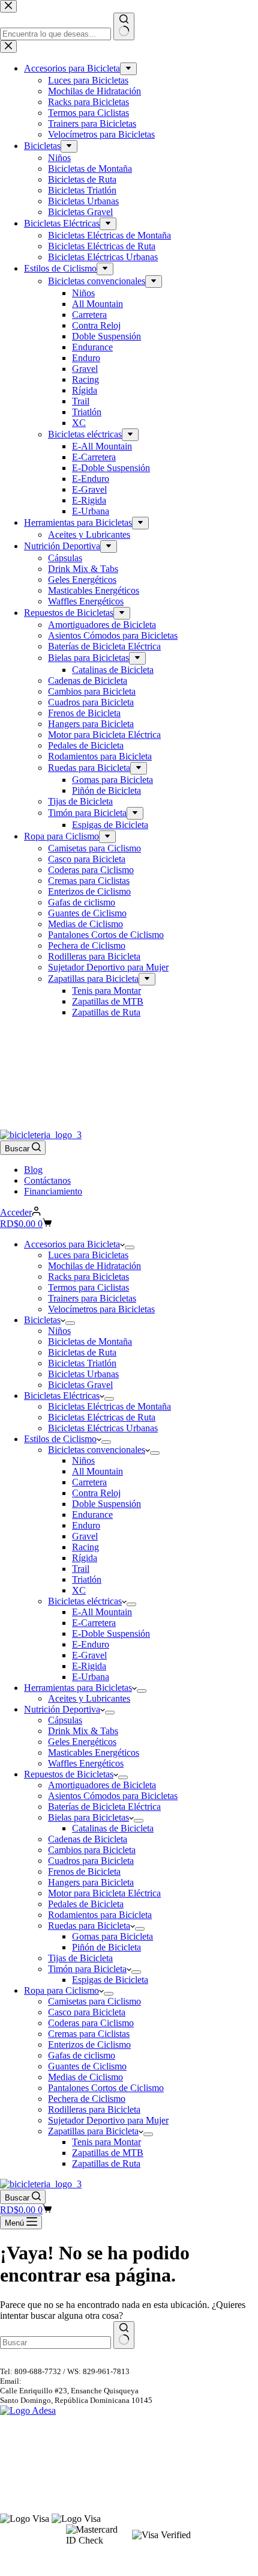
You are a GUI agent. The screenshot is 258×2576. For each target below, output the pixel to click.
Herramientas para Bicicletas (78, 1688)
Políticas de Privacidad (37, 2472)
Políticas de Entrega (32, 2451)
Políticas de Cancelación (40, 2429)
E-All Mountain (102, 1612)
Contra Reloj (96, 1493)
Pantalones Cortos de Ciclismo (106, 2088)
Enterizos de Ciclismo (89, 2045)
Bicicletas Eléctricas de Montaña (109, 1406)
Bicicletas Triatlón (82, 1363)
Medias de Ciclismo (85, 2077)
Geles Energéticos (82, 1742)
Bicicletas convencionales (97, 1450)
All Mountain (97, 1471)
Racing (85, 1547)
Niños (59, 1331)
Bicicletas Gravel (80, 1385)
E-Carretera (94, 1623)
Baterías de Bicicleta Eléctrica (104, 1807)
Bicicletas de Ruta (82, 1352)
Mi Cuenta (17, 2490)
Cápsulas (65, 1720)
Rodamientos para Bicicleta (100, 1915)
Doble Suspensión (106, 1504)
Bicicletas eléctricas (85, 1601)
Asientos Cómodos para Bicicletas (113, 1796)
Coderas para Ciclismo (91, 2023)
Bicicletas (42, 1320)
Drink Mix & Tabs (83, 1731)
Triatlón (87, 1579)
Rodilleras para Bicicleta (94, 2109)
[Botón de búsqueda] (124, 2335)
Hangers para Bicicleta (91, 1882)
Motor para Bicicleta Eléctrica (104, 1893)
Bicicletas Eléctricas (62, 1396)
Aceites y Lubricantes (89, 1698)
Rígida (85, 1558)
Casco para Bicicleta (87, 2012)
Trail (81, 1569)
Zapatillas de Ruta (106, 2163)
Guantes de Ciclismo (87, 2066)
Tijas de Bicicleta (80, 1958)
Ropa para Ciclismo (61, 1990)
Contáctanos (47, 1180)
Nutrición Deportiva (62, 1709)
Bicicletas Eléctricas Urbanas (103, 1428)
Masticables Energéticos (94, 1752)
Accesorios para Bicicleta (72, 1244)
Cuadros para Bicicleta (91, 1861)
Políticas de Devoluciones (42, 2440)
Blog (33, 1170)
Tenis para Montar (106, 2142)
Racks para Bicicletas (88, 1277)
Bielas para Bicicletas (88, 1817)
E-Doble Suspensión (111, 1634)
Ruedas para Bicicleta (89, 1926)
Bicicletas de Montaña (90, 1341)
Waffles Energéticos (86, 1763)
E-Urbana (91, 1677)
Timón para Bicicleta (87, 1969)
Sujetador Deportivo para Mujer (108, 2120)
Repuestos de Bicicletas (69, 1774)
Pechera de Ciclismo (87, 2099)
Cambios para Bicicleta (92, 1850)
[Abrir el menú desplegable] (130, 1247)
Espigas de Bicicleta (110, 1980)
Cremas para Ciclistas (89, 2034)
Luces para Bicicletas (88, 1255)
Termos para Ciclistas (88, 1287)
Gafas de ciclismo (82, 2055)
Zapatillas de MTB (108, 2153)
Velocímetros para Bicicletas (101, 1309)
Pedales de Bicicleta (86, 1904)
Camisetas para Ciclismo (94, 2001)
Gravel (85, 1536)
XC (79, 1590)
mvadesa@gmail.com (58, 2381)
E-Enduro (91, 1644)
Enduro (86, 1525)
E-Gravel (89, 1655)
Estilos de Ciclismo (60, 1439)
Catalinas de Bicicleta (113, 1828)
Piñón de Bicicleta (106, 1947)
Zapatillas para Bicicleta (93, 2131)
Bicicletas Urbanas (83, 1374)
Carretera (89, 1482)
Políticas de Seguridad (36, 2462)
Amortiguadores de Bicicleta (102, 1785)
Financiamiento (53, 1191)
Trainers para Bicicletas (92, 1298)
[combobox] (55, 2343)
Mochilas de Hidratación (94, 1266)
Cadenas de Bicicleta (88, 1839)
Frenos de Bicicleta (84, 1871)
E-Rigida (89, 1666)
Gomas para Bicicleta (112, 1936)
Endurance (92, 1515)
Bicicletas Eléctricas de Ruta (102, 1417)
